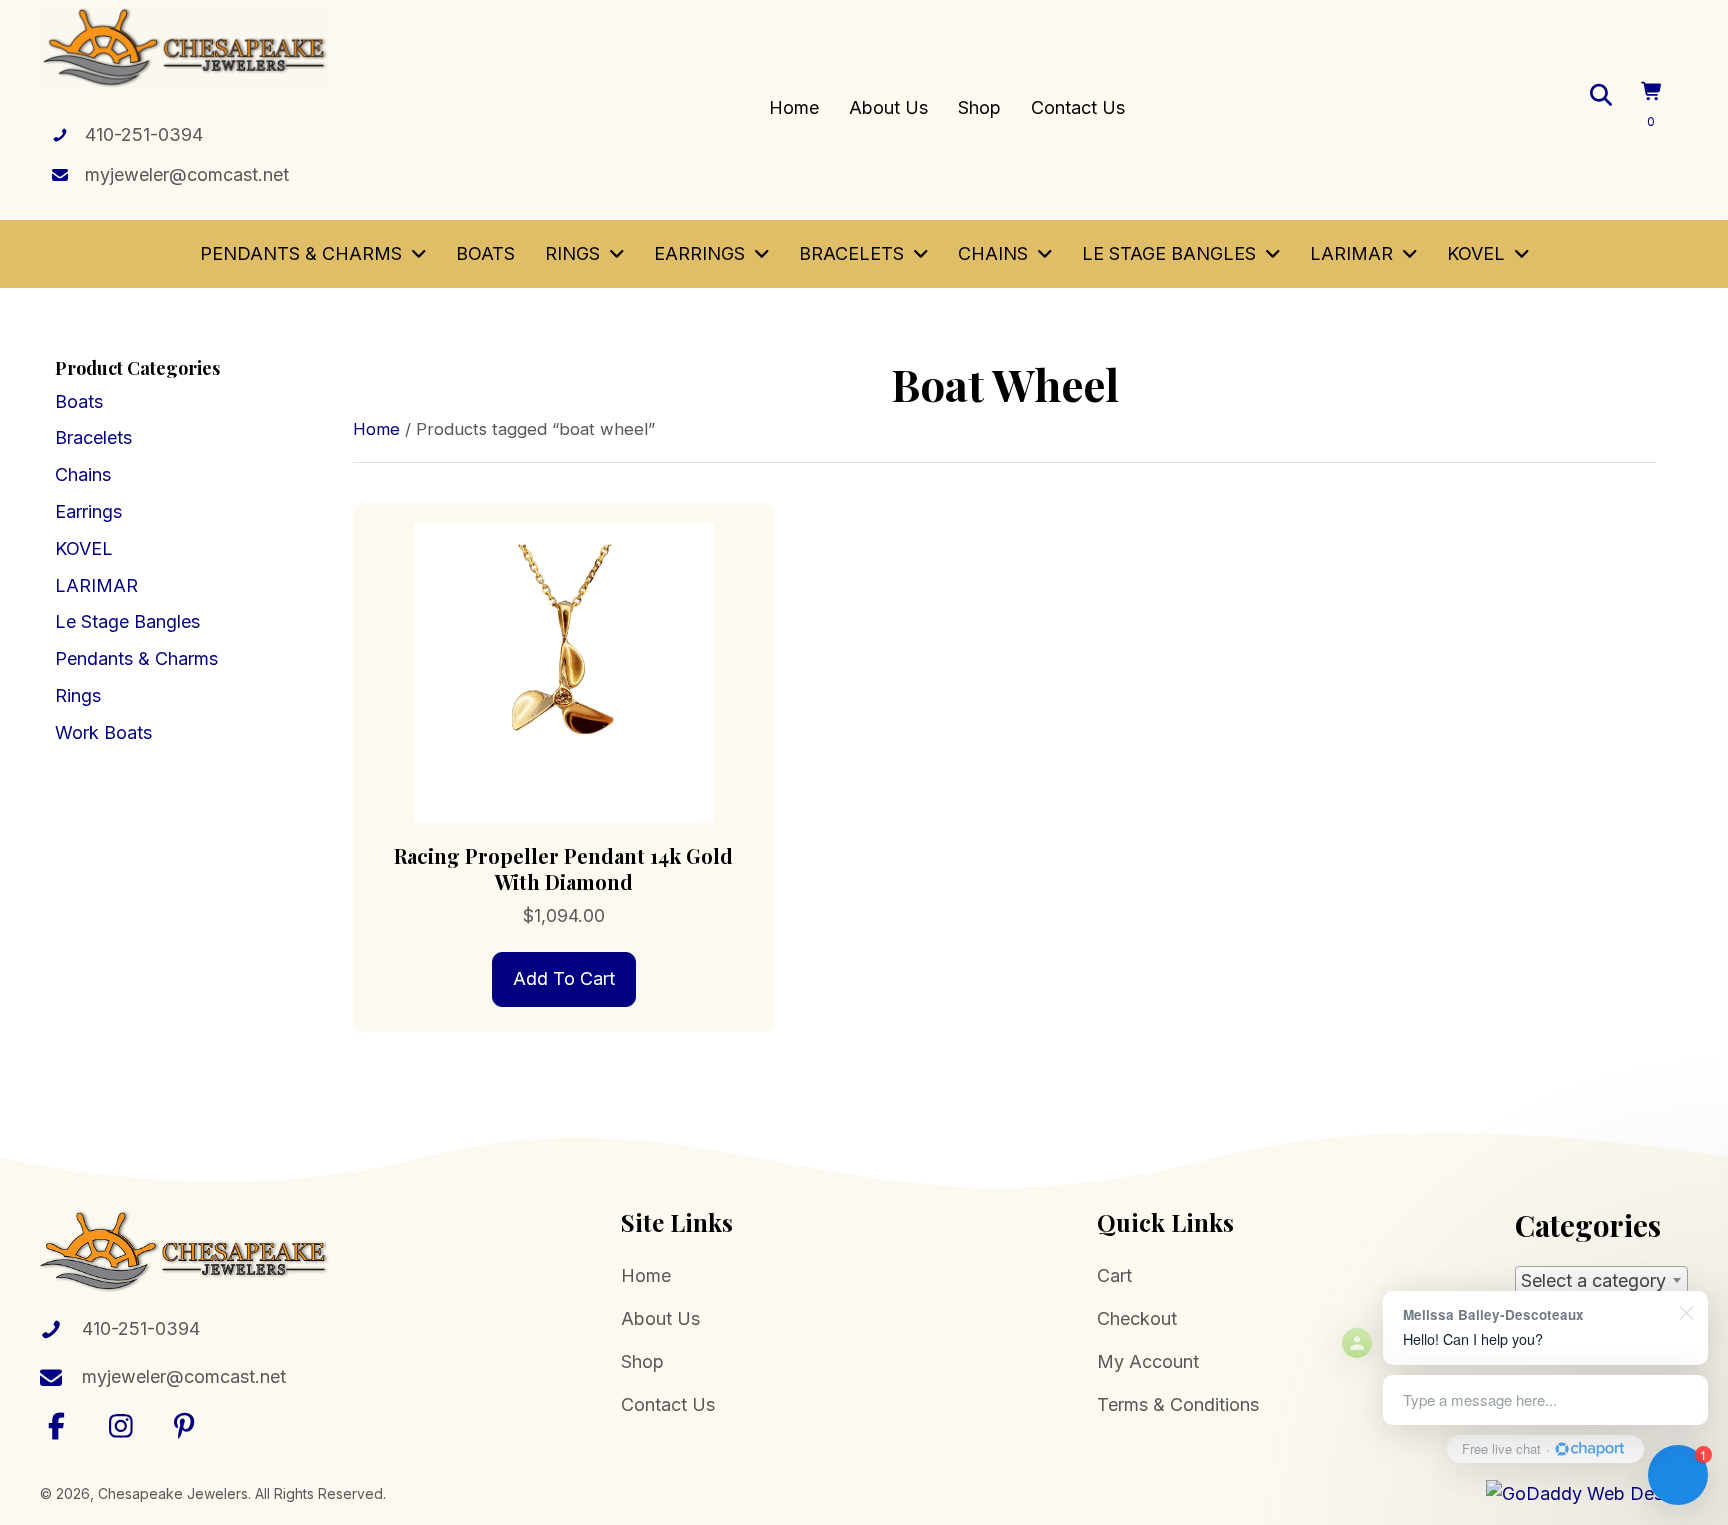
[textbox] (1601, 1281)
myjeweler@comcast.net (187, 174)
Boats (79, 401)
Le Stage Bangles (127, 621)
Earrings (88, 511)
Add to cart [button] (564, 978)
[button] (57, 1425)
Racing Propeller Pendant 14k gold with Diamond (563, 868)
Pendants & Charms (136, 658)
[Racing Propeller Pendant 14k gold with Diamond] (563, 671)
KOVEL (84, 548)
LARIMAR (96, 585)
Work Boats (103, 732)
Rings (78, 695)
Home (376, 429)
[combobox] (1601, 1280)
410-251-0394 (144, 134)
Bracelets (93, 437)
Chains (83, 474)
